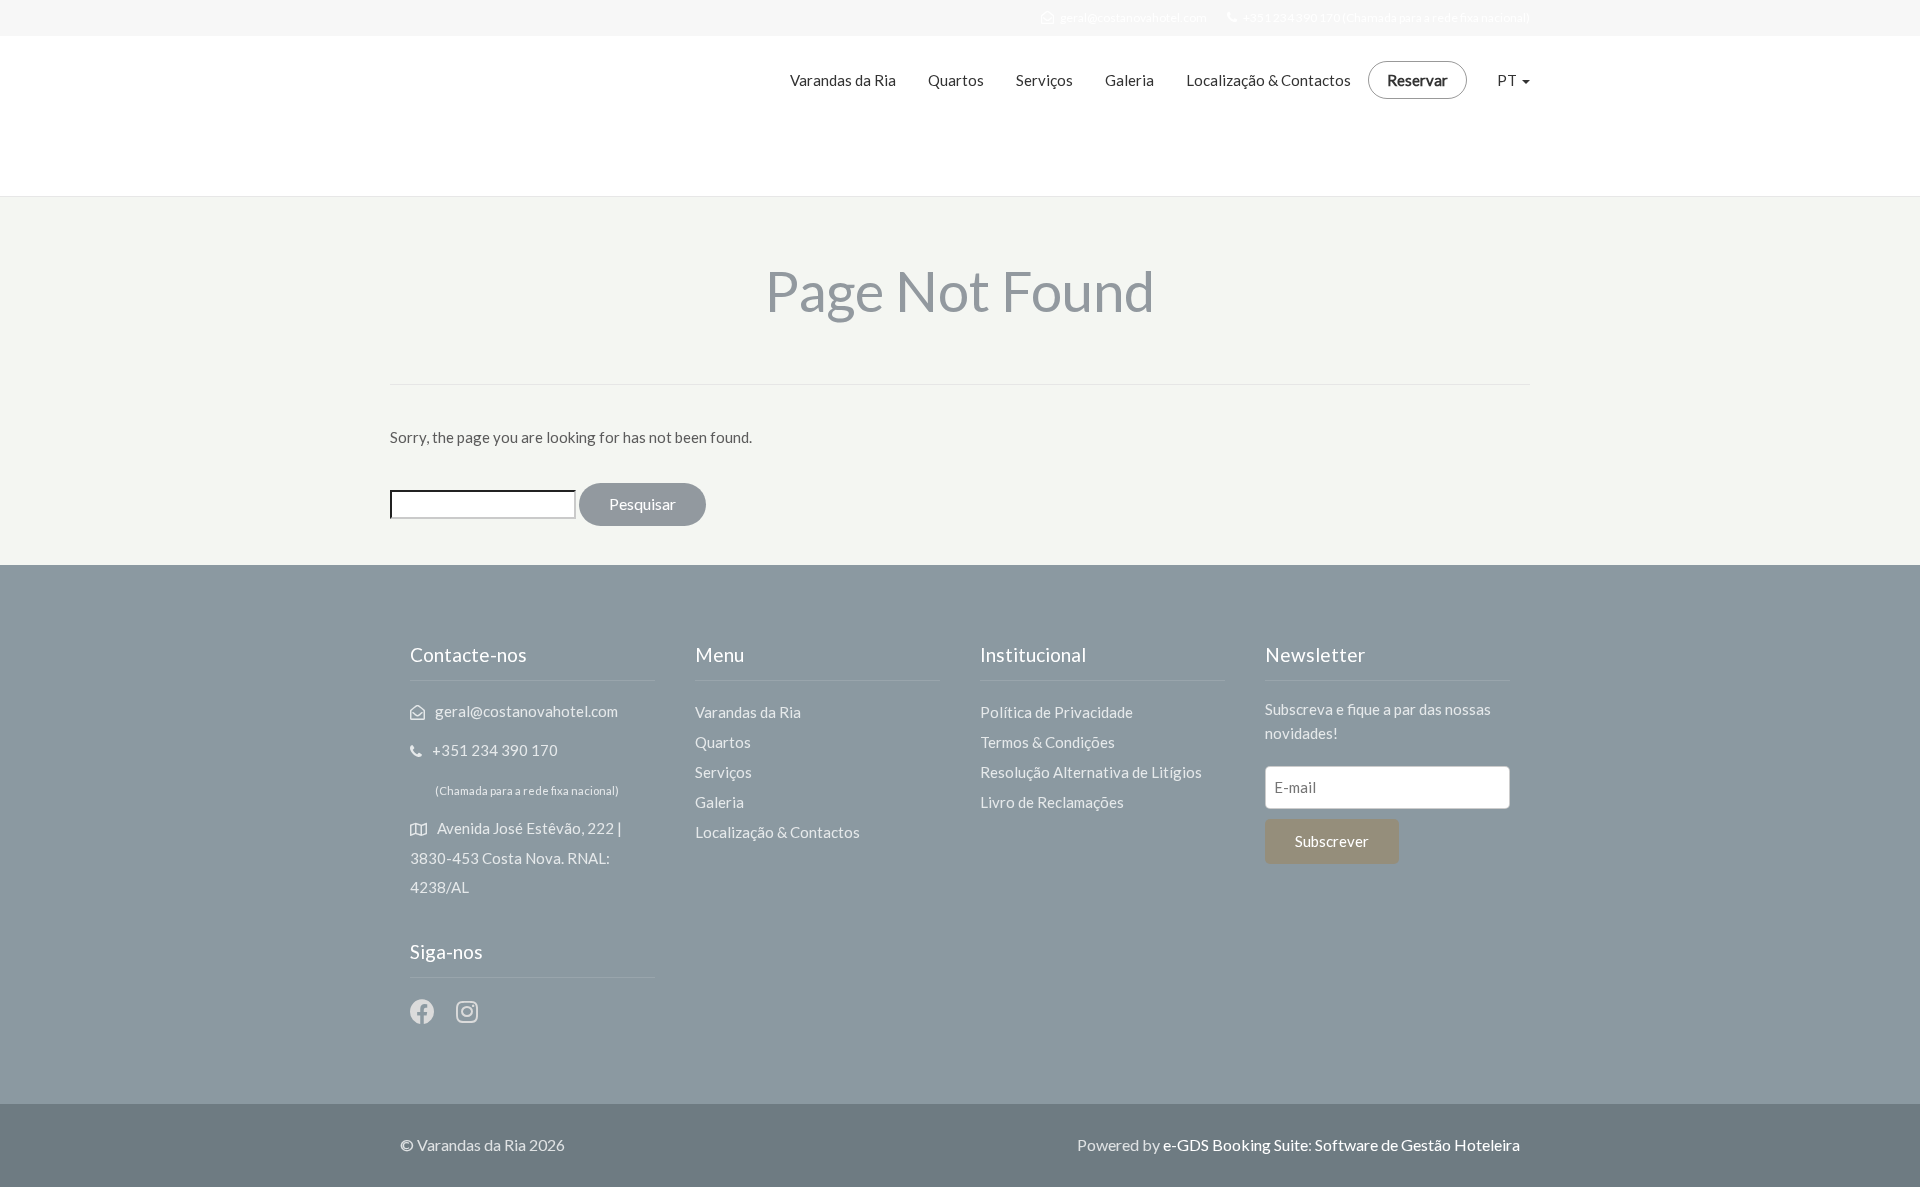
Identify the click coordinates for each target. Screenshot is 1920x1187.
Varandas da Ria (843, 80)
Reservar (1417, 80)
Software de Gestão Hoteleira (1417, 1144)
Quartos (956, 80)
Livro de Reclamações (1052, 802)
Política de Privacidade (1056, 712)
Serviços (1044, 80)
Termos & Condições (1047, 742)
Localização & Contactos (1268, 80)
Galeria (1129, 80)
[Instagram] (466, 1011)
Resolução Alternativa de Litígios (1091, 772)
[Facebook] (422, 1011)
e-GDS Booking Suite (1235, 1144)
